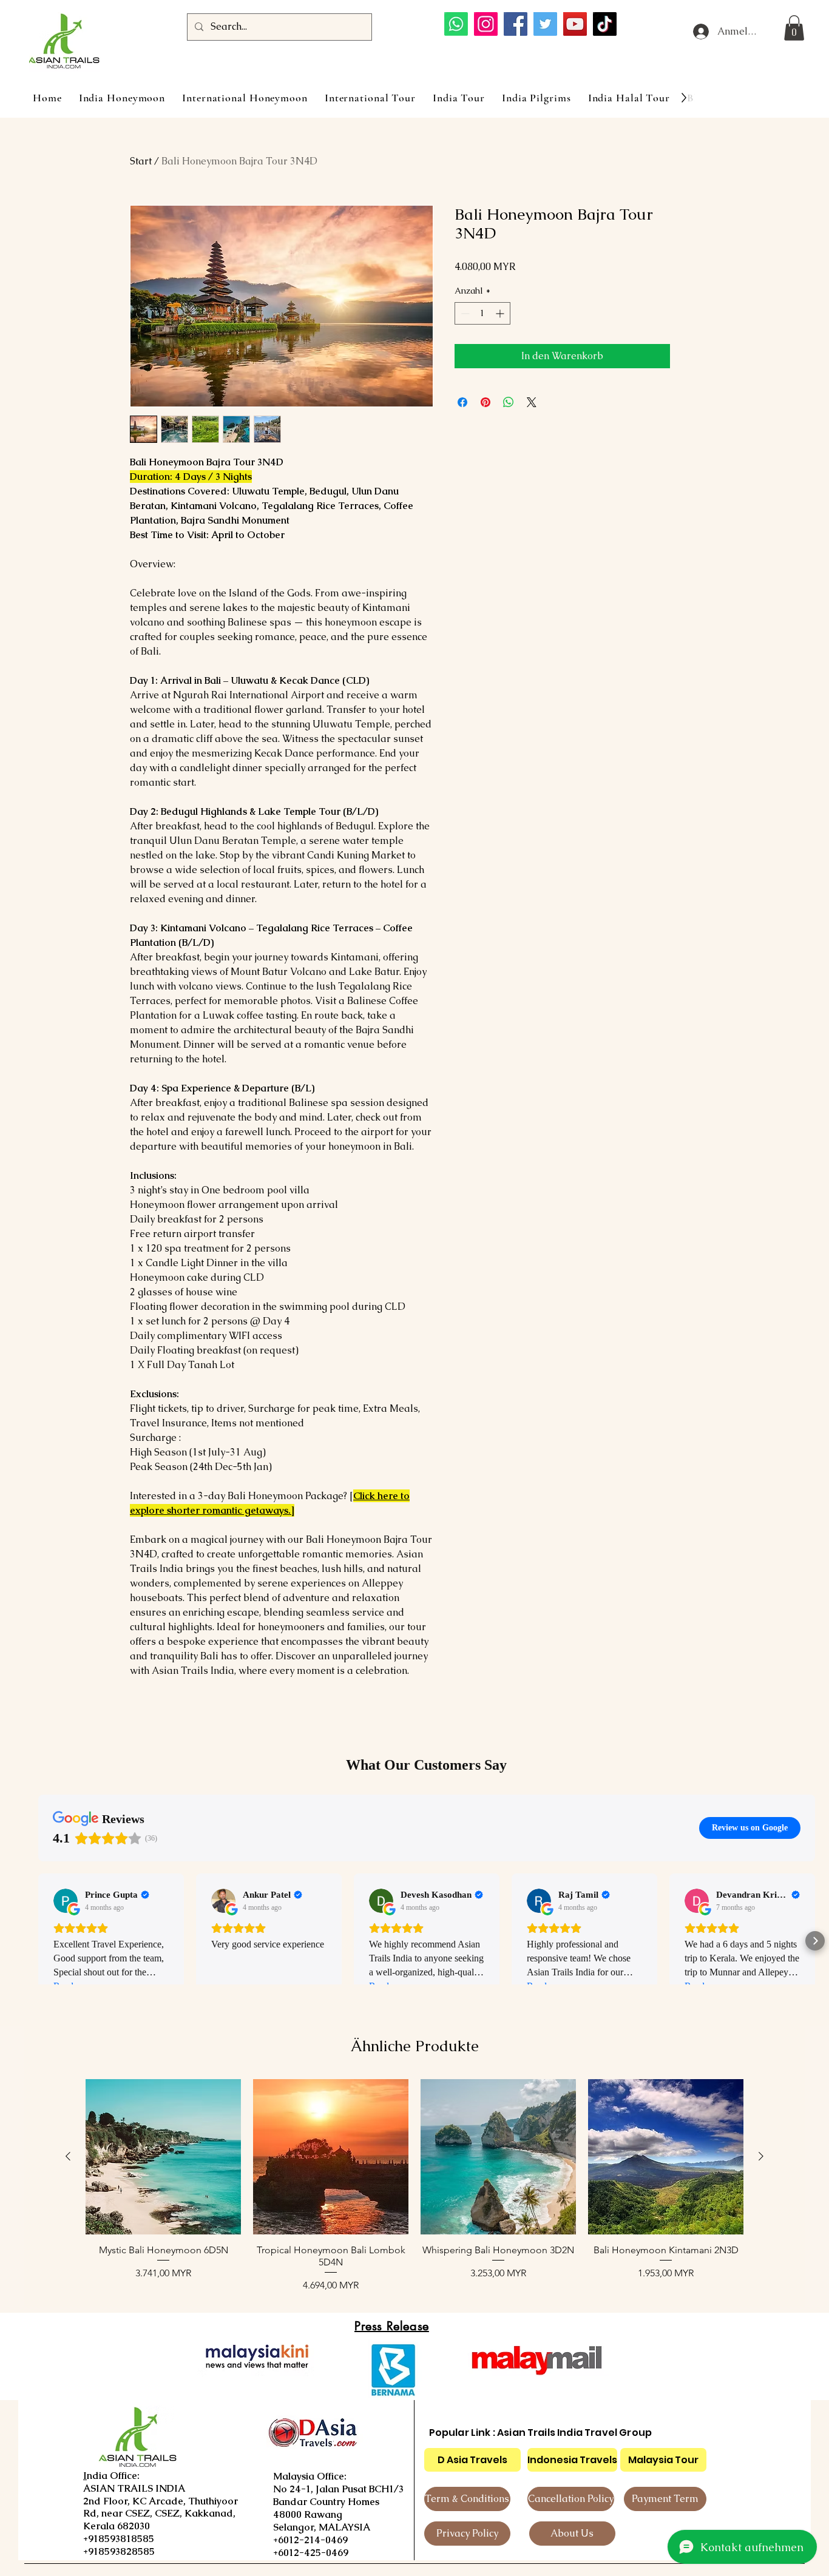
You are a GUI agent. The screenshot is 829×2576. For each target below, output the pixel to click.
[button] (794, 28)
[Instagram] (486, 24)
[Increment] (501, 313)
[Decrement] (464, 313)
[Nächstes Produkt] (761, 2156)
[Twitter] (545, 24)
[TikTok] (605, 24)
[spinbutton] (482, 313)
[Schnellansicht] (163, 2157)
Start (141, 161)
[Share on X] (532, 402)
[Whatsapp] (456, 24)
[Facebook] (516, 24)
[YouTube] (575, 24)
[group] (414, 2186)
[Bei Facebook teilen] (462, 402)
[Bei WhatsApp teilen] (509, 402)
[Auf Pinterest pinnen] (486, 402)
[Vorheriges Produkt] (68, 2156)
